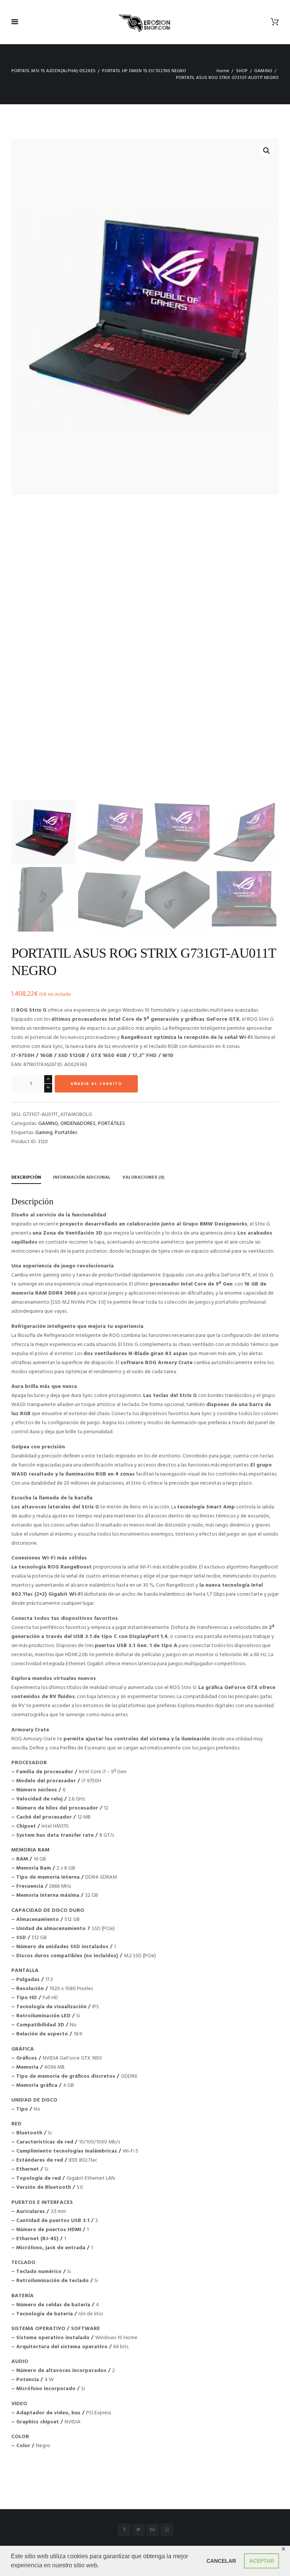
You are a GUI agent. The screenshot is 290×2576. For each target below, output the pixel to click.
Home (223, 71)
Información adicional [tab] (82, 1178)
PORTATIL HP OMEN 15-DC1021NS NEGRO (144, 71)
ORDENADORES (78, 1124)
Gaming (44, 1133)
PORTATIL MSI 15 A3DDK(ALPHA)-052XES (53, 71)
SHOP (242, 71)
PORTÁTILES (111, 1124)
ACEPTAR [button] (262, 2561)
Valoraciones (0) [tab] (143, 1178)
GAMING (263, 71)
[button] (267, 151)
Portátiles (66, 1133)
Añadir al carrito (96, 1084)
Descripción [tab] (26, 1178)
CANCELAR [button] (221, 2561)
